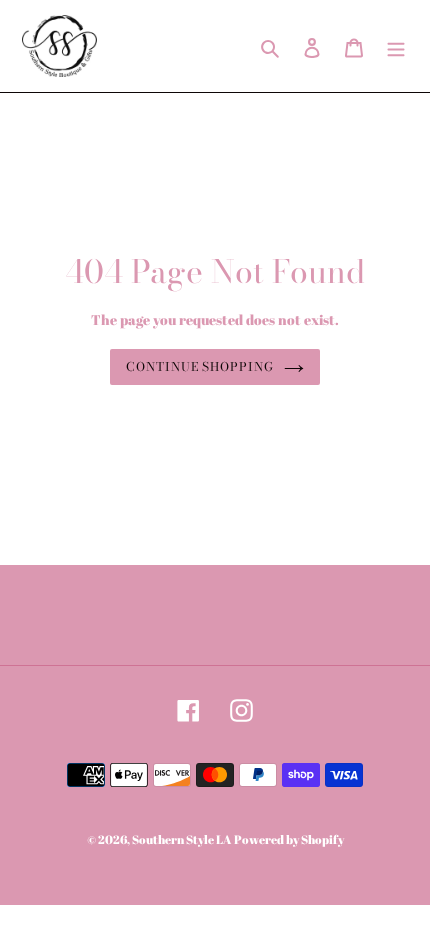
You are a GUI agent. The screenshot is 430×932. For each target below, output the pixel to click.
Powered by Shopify (289, 839)
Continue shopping (200, 366)
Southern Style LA (181, 839)
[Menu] (396, 45)
